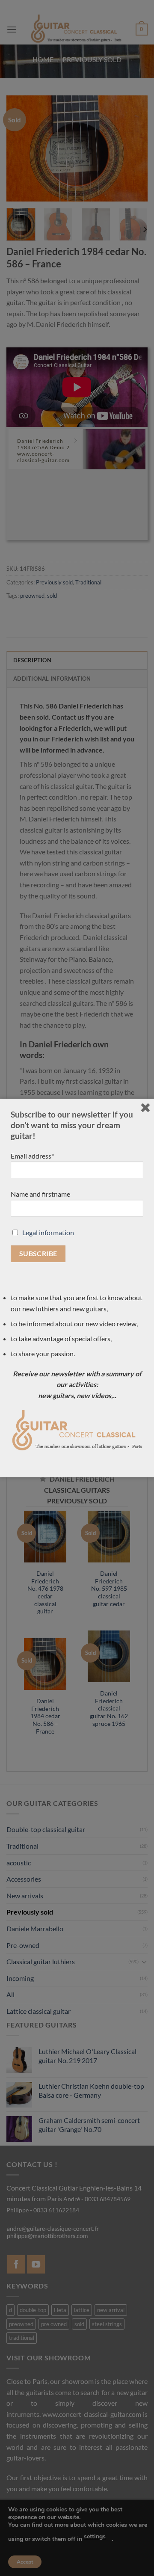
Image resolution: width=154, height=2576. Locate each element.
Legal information (48, 1232)
